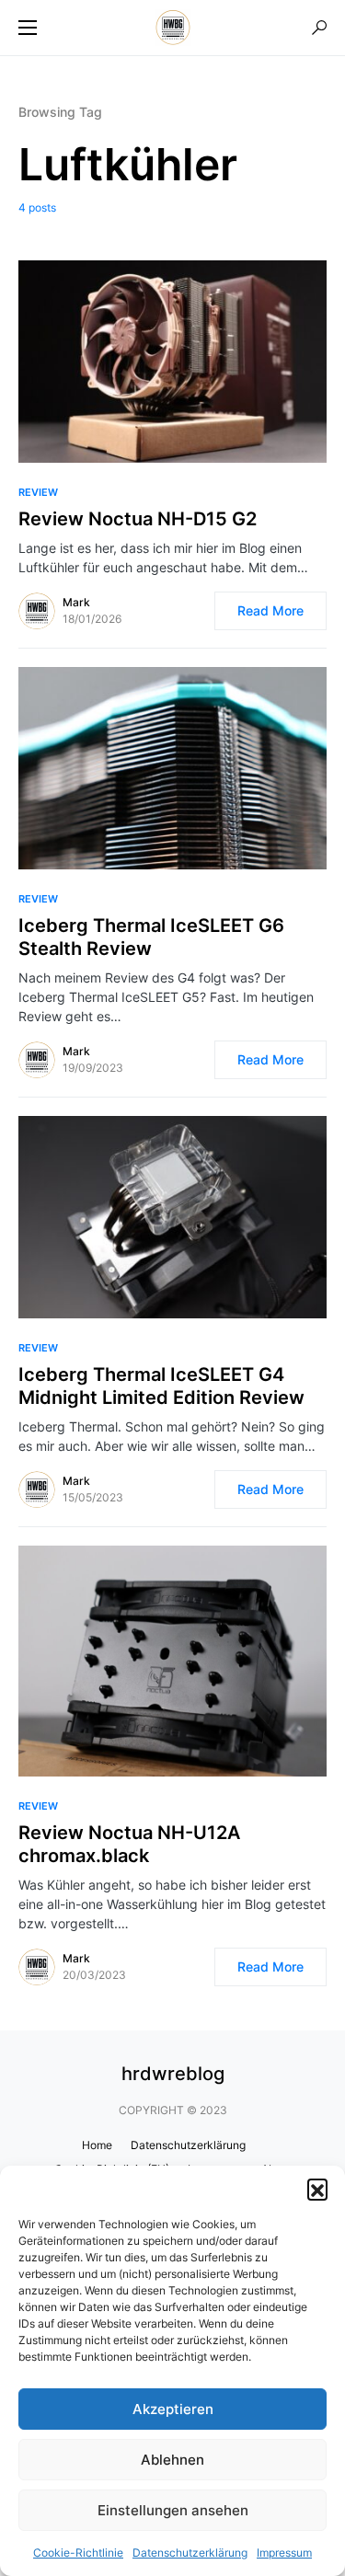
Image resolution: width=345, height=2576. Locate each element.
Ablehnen (172, 2460)
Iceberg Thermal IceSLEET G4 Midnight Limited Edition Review (161, 1386)
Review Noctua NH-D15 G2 (138, 519)
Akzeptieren (173, 2409)
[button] (317, 2189)
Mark (76, 602)
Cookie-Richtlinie (78, 2553)
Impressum (284, 2553)
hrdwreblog (173, 2074)
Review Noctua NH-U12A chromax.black (129, 1844)
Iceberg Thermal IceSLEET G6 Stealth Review (151, 937)
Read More (270, 610)
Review (38, 492)
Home (97, 2145)
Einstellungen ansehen (173, 2510)
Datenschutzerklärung (190, 2553)
